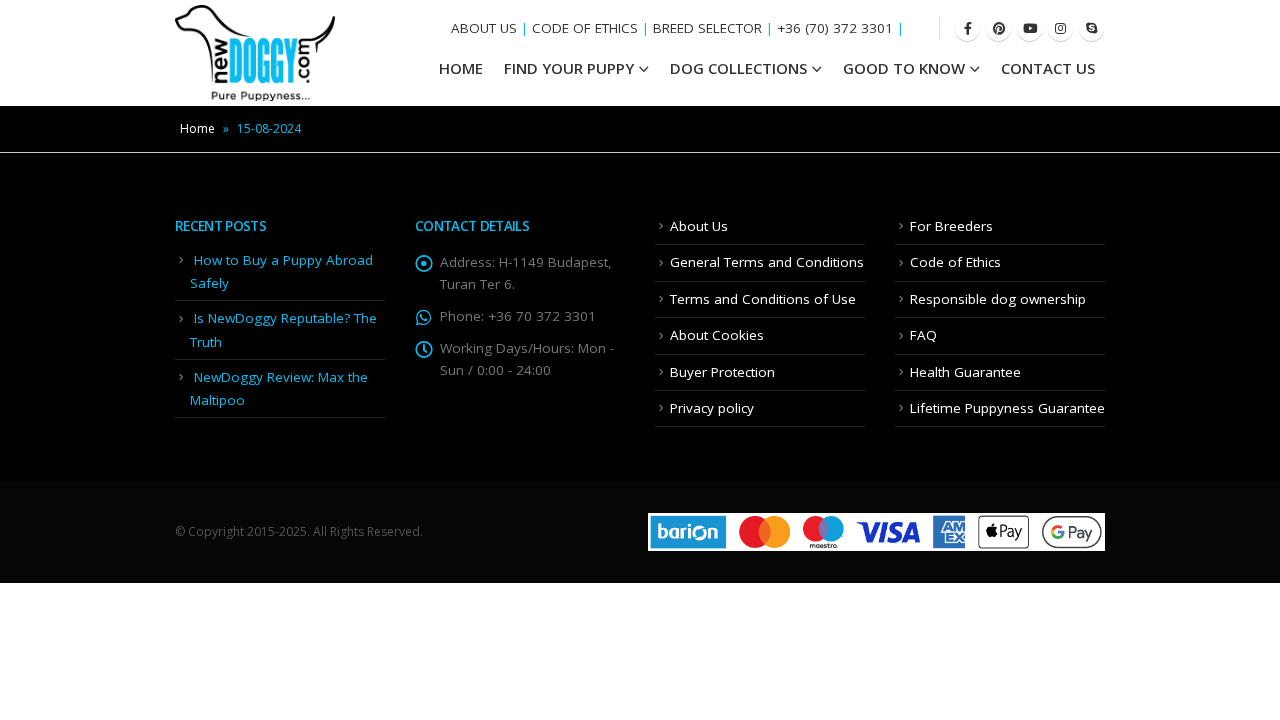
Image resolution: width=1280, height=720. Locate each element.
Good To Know (904, 68)
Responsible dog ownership (998, 299)
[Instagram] (1060, 28)
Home (197, 128)
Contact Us (1048, 68)
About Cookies (717, 335)
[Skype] (1091, 28)
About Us (699, 226)
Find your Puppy (569, 68)
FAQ (923, 335)
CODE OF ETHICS (585, 28)
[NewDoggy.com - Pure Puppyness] (255, 53)
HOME (461, 68)
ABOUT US (484, 28)
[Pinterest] (998, 28)
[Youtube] (1029, 28)
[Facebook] (967, 28)
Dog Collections (738, 68)
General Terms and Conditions (767, 262)
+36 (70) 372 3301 (835, 28)
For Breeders (951, 226)
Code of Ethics (955, 262)
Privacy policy (712, 408)
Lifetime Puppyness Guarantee (1007, 408)
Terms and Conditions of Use (763, 299)
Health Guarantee (965, 372)
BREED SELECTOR (707, 28)
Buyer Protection (722, 372)
